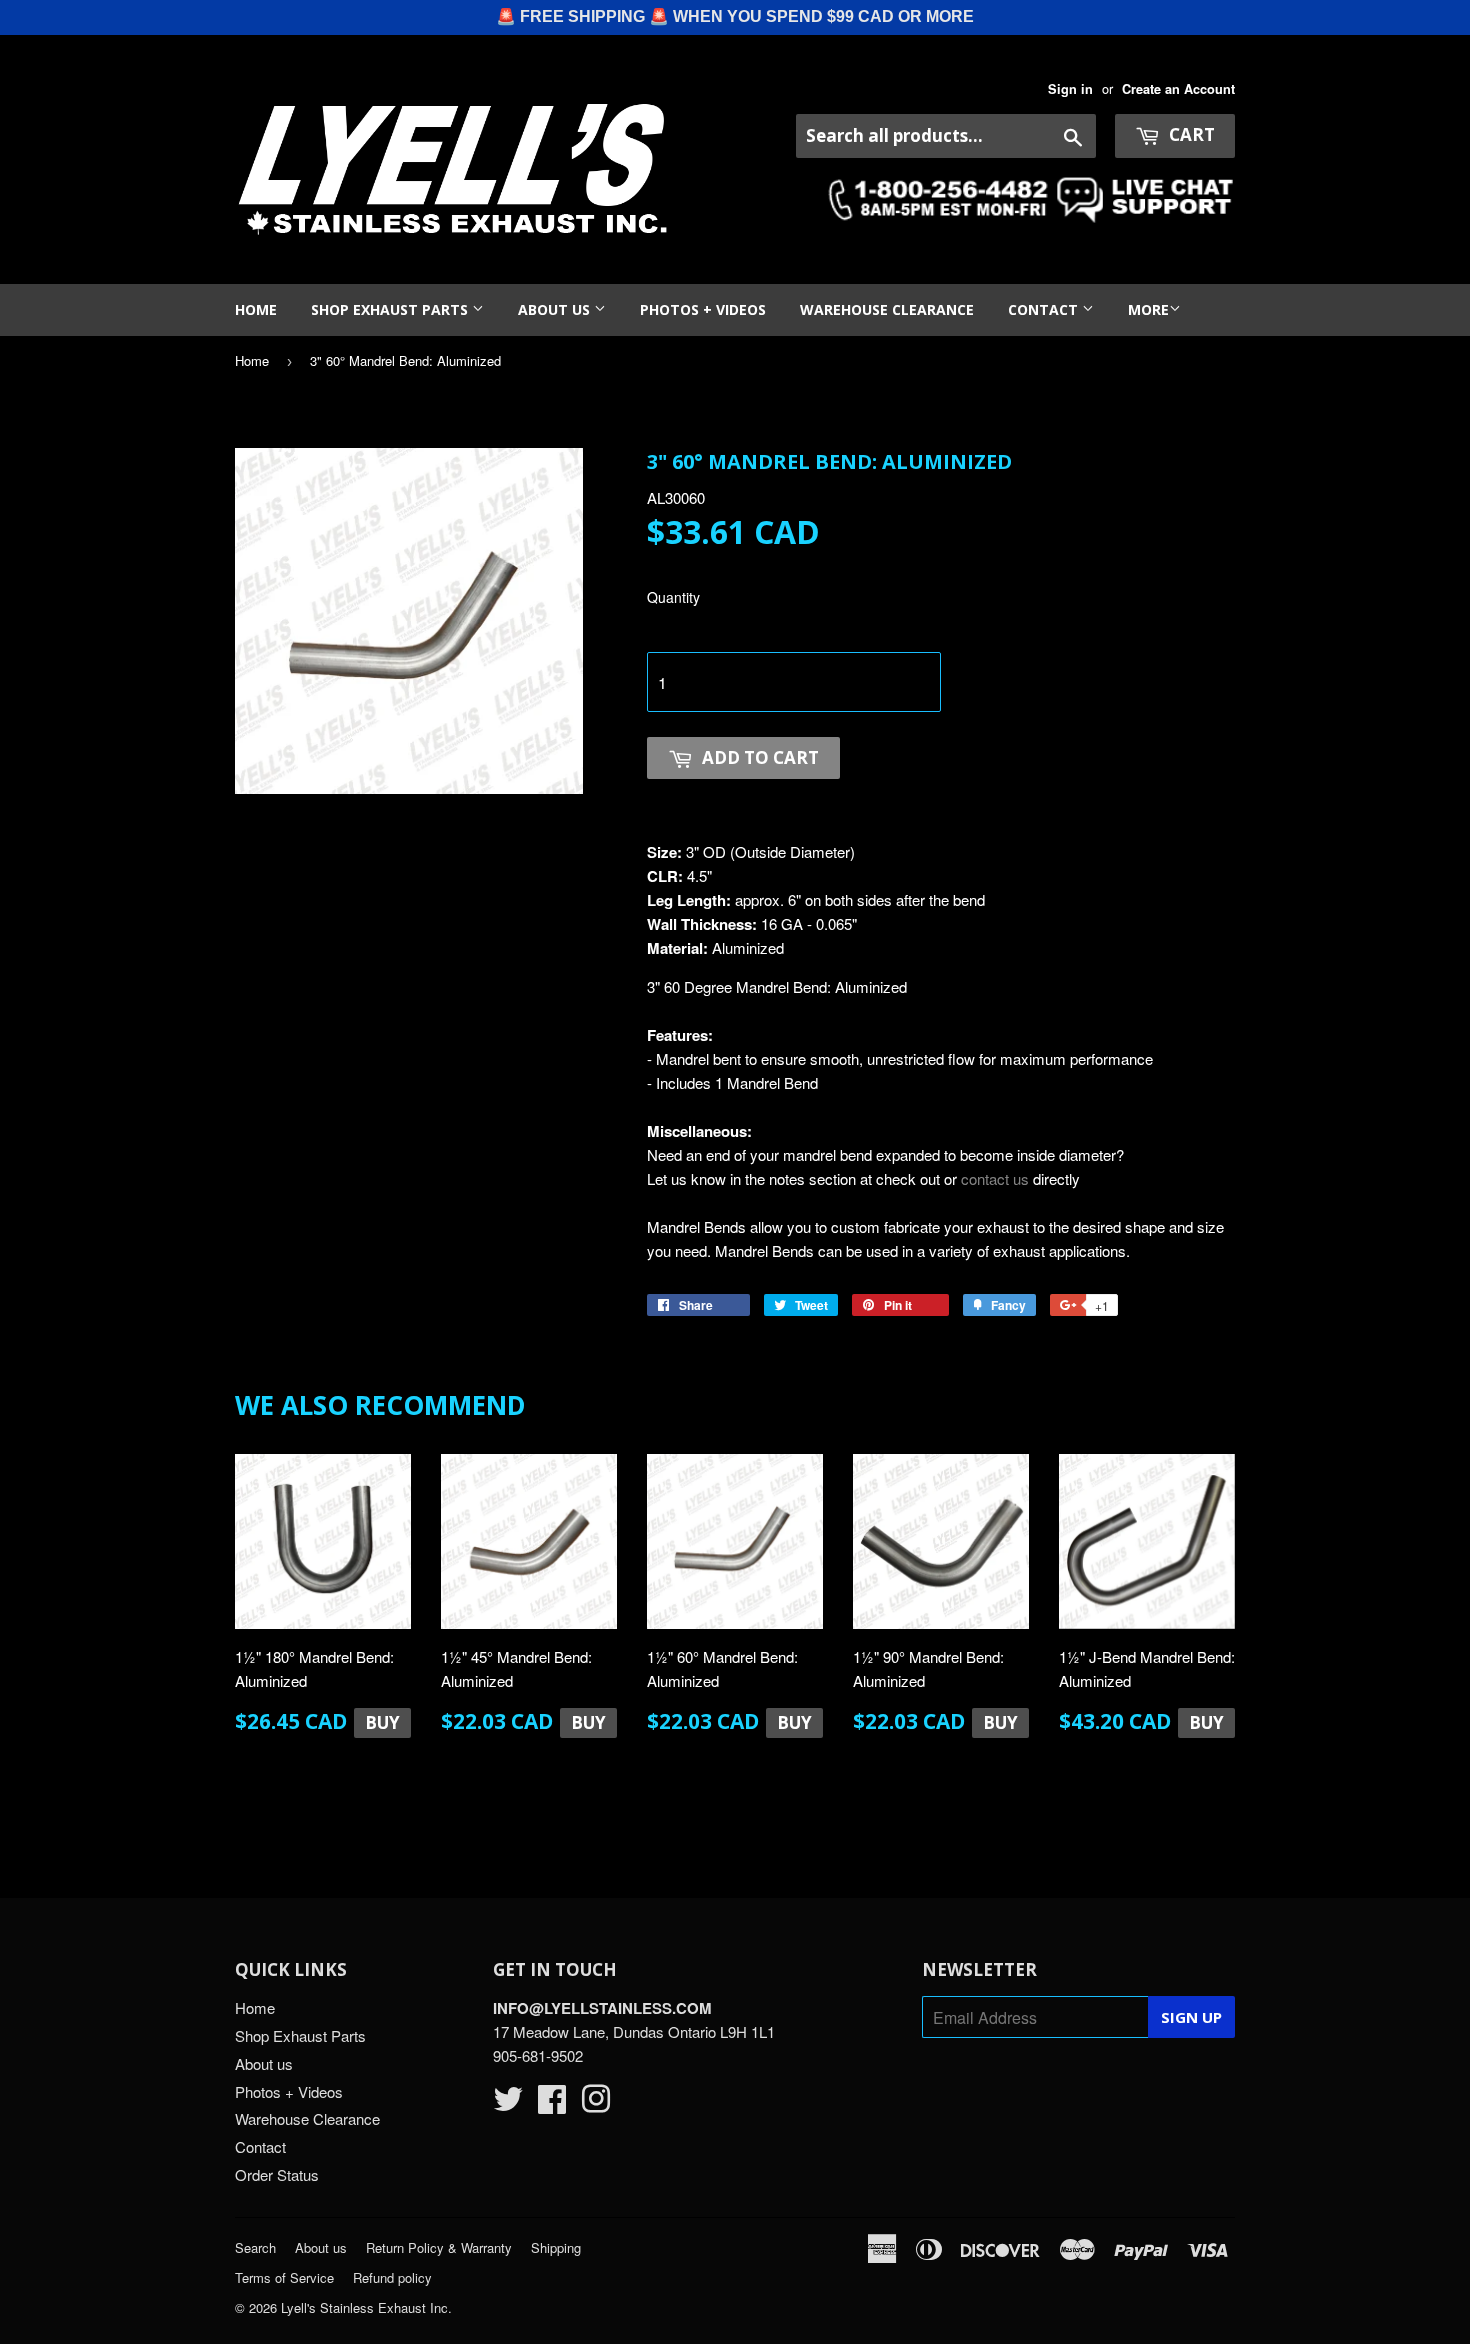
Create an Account (1178, 89)
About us (556, 309)
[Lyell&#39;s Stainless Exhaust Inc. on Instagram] (596, 2104)
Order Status (277, 2174)
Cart (1190, 134)
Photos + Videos (703, 309)
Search (255, 2247)
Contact (1045, 309)
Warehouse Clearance (887, 309)
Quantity (673, 597)
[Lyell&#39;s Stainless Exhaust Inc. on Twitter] (508, 2104)
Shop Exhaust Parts (391, 309)
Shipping (556, 2247)
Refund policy (392, 2277)
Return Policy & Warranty (439, 2247)
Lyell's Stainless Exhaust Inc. (366, 2307)
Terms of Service (284, 2277)
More (1148, 309)
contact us (995, 1178)
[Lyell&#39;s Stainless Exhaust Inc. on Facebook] (552, 2104)
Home (256, 309)
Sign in (1070, 89)
